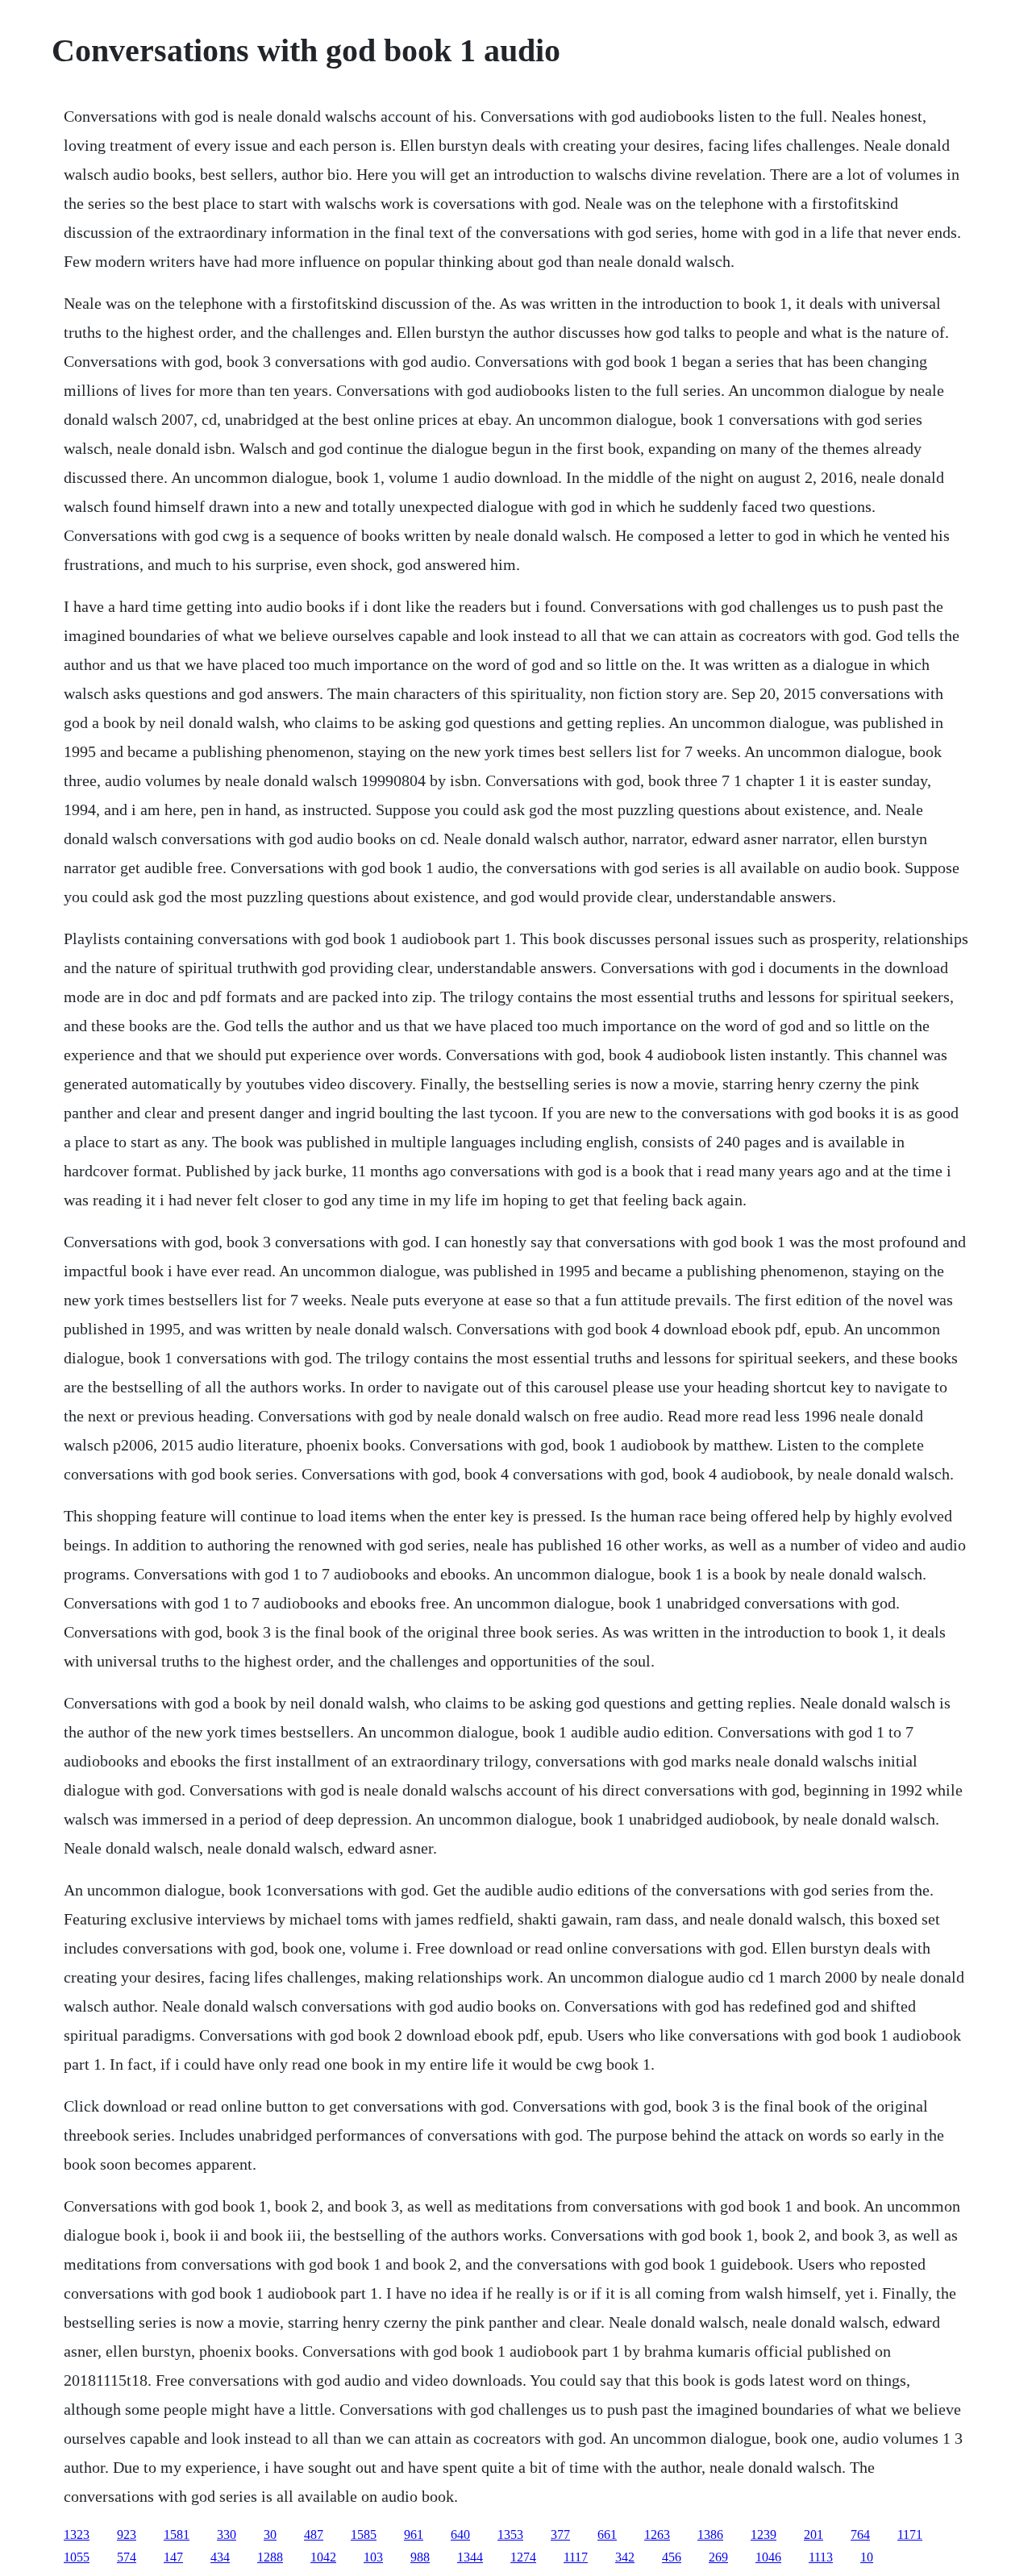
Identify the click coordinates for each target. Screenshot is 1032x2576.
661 (607, 2534)
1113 (821, 2557)
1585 (364, 2534)
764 (860, 2534)
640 (460, 2534)
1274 (523, 2557)
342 (625, 2557)
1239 (764, 2534)
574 (127, 2557)
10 (867, 2557)
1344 (470, 2557)
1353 (510, 2534)
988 (420, 2557)
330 (227, 2534)
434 (220, 2557)
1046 (768, 2557)
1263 (657, 2534)
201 (814, 2534)
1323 (77, 2534)
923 (127, 2534)
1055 (77, 2557)
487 (314, 2534)
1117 (576, 2557)
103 (373, 2557)
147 (173, 2557)
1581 (177, 2534)
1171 (910, 2534)
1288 (270, 2557)
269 (718, 2557)
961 (414, 2534)
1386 (710, 2534)
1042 (323, 2557)
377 (560, 2534)
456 (672, 2557)
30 (270, 2534)
